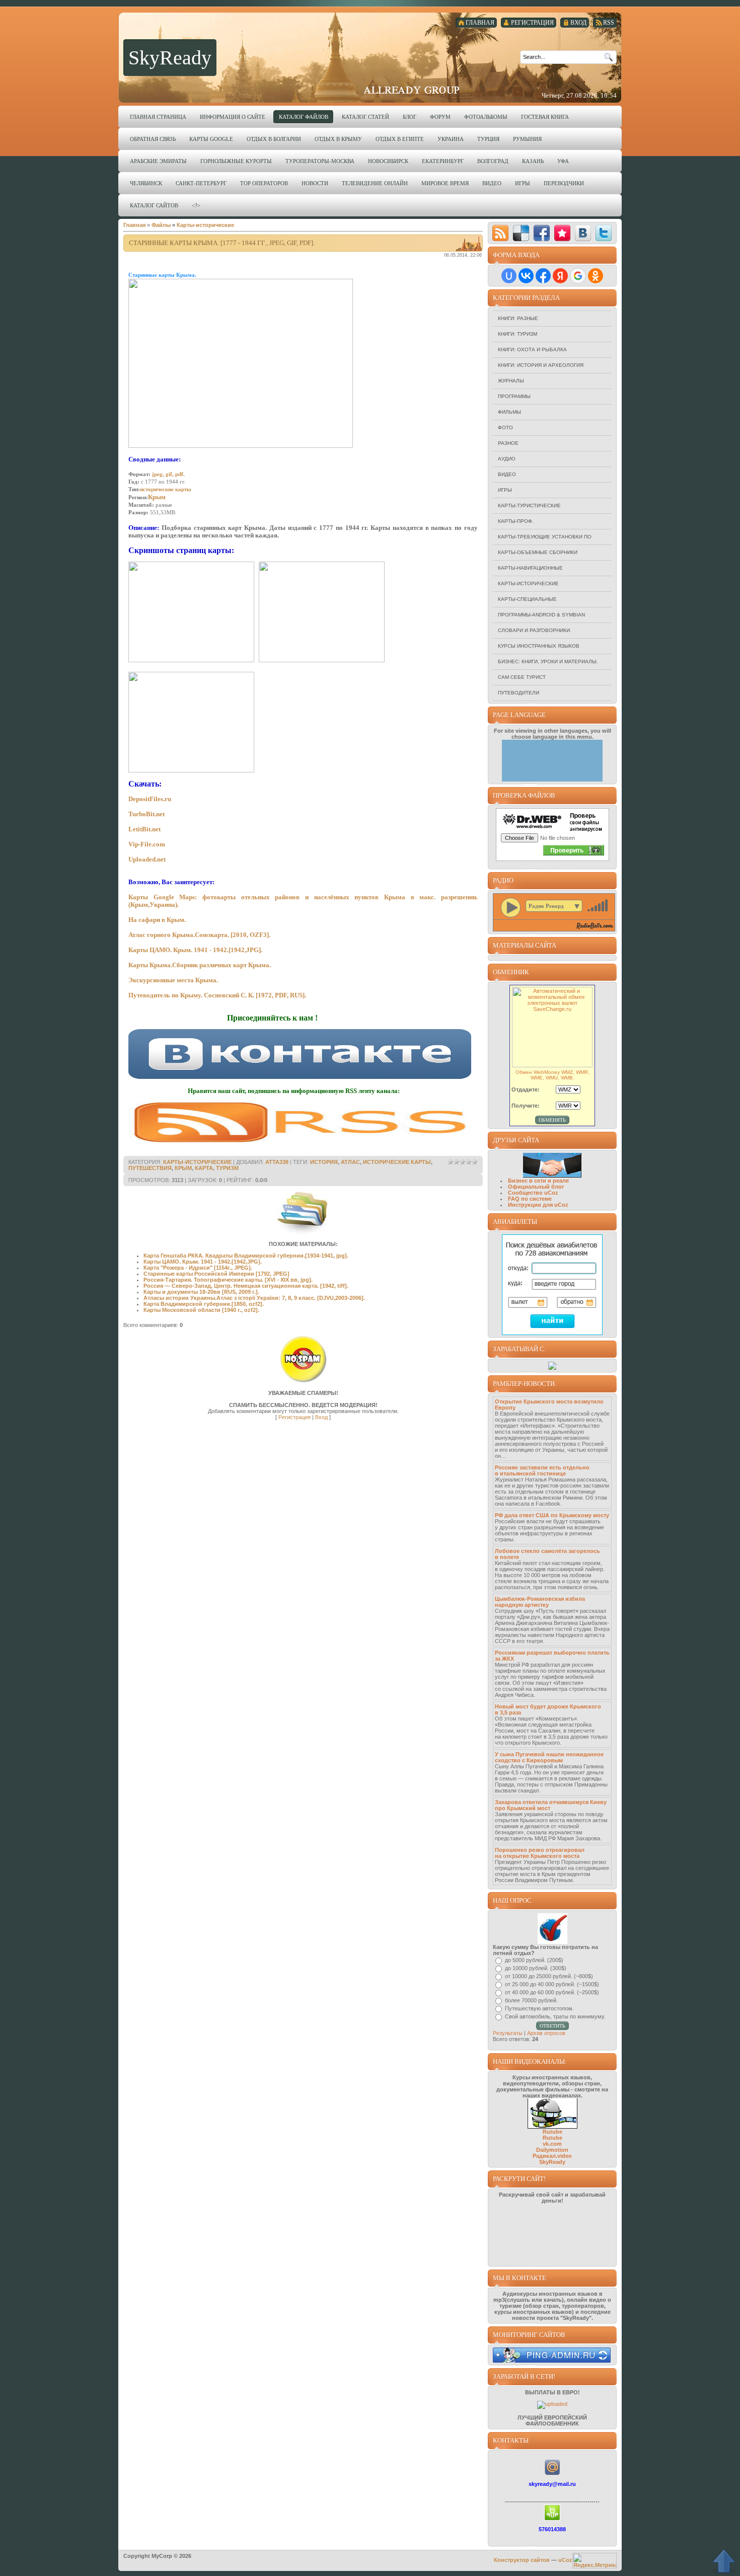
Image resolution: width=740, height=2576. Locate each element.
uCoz (565, 2560)
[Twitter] (604, 233)
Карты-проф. (516, 521)
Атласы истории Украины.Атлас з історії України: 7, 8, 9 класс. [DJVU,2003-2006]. (254, 1298)
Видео (507, 474)
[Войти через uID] (509, 276)
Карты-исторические (528, 583)
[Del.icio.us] (521, 233)
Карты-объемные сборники (538, 552)
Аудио (507, 459)
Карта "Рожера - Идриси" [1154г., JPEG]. (198, 1268)
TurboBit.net (146, 814)
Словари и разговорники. (535, 630)
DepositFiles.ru (150, 799)
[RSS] (500, 233)
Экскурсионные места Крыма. (173, 980)
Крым (157, 497)
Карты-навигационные (530, 568)
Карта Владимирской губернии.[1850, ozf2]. (204, 1304)
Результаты (508, 2033)
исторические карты (166, 489)
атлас (350, 1162)
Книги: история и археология (541, 365)
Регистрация (294, 1417)
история (324, 1162)
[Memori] (562, 233)
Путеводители (519, 693)
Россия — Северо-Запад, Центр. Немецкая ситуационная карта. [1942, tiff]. (246, 1286)
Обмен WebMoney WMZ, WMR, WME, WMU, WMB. (552, 1075)
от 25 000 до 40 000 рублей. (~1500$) (552, 1984)
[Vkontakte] (583, 233)
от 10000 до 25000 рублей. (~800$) (549, 1976)
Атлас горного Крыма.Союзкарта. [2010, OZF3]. (199, 935)
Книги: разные (518, 318)
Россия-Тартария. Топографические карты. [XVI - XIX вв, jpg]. (228, 1280)
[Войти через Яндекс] (560, 276)
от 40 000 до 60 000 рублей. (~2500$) (552, 1992)
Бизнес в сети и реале (538, 1181)
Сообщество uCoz (533, 1193)
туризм (227, 1168)
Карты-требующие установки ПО (545, 537)
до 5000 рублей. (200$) (534, 1960)
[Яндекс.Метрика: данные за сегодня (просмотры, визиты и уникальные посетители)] (595, 2561)
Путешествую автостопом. (539, 2008)
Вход (321, 1417)
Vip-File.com (147, 844)
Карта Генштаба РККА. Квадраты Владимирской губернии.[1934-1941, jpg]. (246, 1256)
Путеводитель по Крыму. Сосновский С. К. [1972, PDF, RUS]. (217, 995)
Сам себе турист (522, 677)
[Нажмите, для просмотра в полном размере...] (191, 660)
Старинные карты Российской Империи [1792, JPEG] (216, 1274)
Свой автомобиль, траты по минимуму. (555, 2016)
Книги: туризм (517, 334)
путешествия (150, 1168)
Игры (505, 490)
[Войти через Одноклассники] (596, 276)
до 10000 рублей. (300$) (536, 1968)
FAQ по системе (530, 1199)
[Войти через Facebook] (543, 276)
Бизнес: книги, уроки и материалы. (548, 661)
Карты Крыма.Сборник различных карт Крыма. (200, 965)
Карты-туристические (529, 505)
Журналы (511, 381)
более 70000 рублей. (531, 2000)
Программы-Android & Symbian (541, 615)
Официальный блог (536, 1187)
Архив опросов (546, 2033)
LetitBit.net (144, 829)
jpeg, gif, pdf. (168, 474)
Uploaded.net (147, 859)
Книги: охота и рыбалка (532, 349)
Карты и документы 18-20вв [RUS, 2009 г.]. (201, 1292)
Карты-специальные (527, 599)
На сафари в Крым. (157, 920)
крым (183, 1168)
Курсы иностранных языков (539, 646)
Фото (505, 427)
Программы (514, 396)
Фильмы (509, 412)
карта (204, 1168)
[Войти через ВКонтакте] (526, 276)
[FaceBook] (542, 233)
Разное (508, 443)
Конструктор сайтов (522, 2560)
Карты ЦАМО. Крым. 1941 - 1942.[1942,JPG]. (195, 950)
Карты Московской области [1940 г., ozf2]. (201, 1310)
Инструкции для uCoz (538, 1205)
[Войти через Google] (578, 276)
